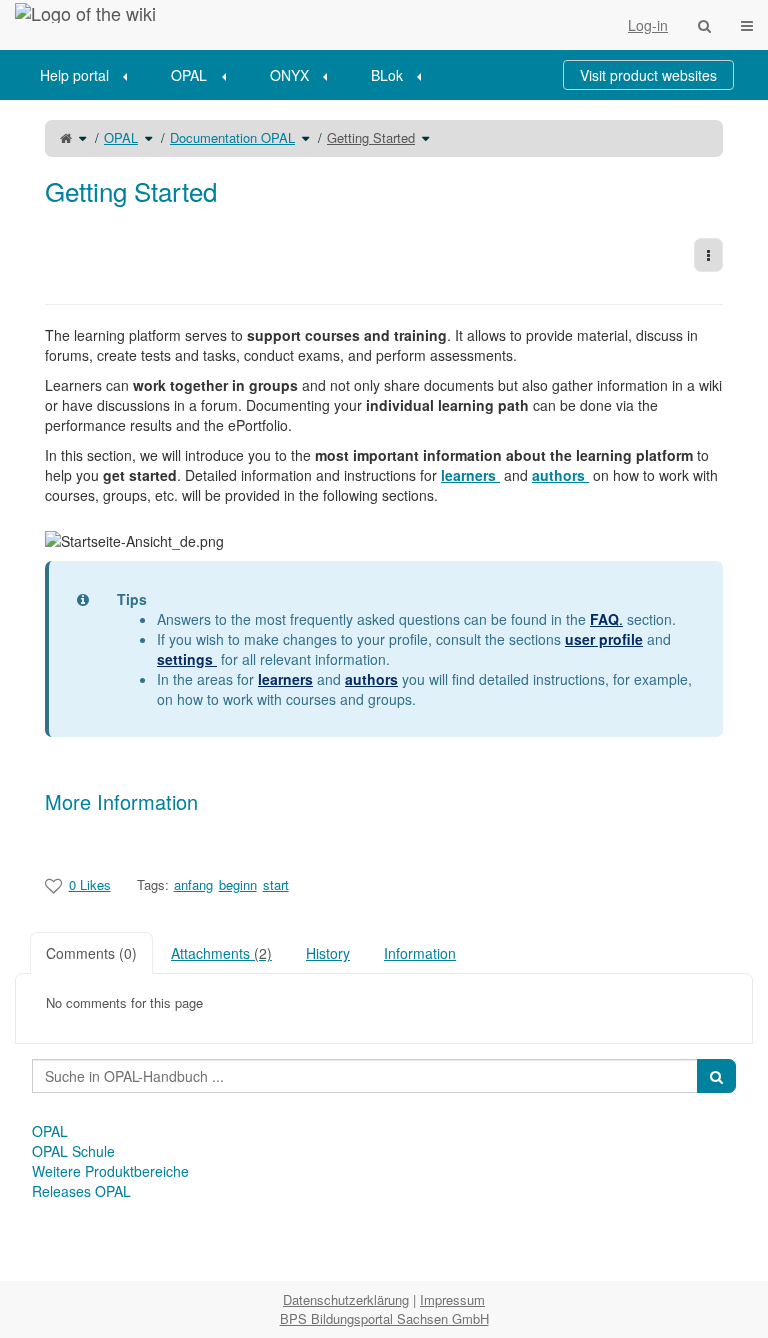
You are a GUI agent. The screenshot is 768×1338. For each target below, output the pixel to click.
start (276, 884)
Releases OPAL (81, 1191)
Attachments (221, 953)
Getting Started (371, 137)
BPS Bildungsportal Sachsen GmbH (384, 1318)
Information (420, 953)
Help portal (74, 75)
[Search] (704, 25)
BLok (387, 75)
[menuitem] (90, 75)
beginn (238, 884)
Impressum (452, 1299)
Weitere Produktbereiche (110, 1171)
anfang (193, 884)
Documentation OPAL (232, 137)
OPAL (189, 75)
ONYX (289, 75)
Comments (91, 953)
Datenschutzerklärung (346, 1299)
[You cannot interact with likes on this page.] (53, 885)
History (328, 953)
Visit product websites (648, 75)
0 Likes (90, 884)
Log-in (648, 25)
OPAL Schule (73, 1151)
